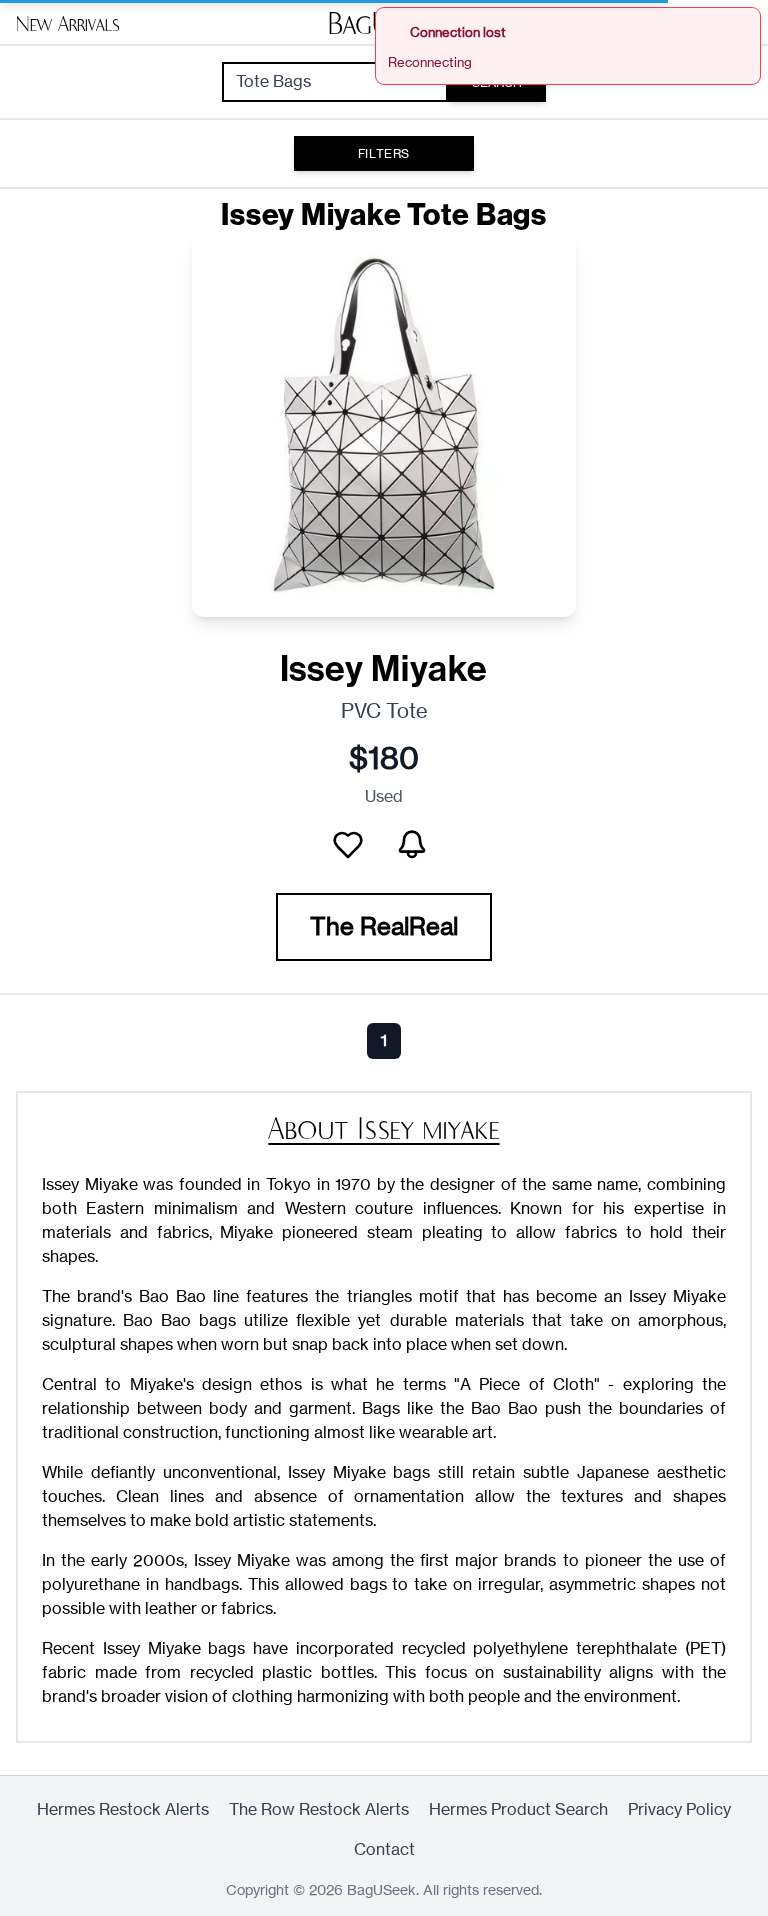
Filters (384, 153)
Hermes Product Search (518, 1809)
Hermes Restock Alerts (123, 1809)
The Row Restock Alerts (319, 1809)
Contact (384, 1849)
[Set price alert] (412, 845)
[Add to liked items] (348, 845)
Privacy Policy (679, 1809)
